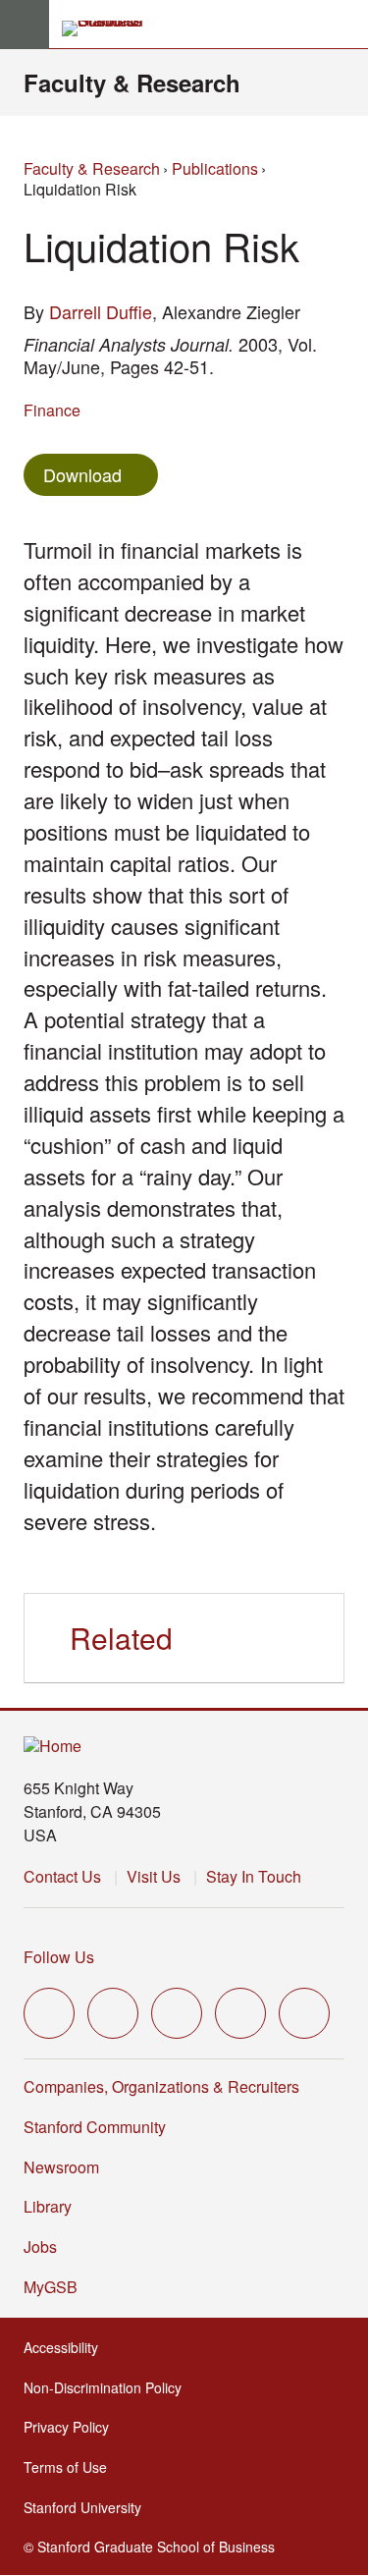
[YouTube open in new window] (240, 2013)
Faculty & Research (132, 82)
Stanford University (88, 2507)
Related (121, 1638)
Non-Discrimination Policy (108, 2387)
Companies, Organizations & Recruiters (161, 2086)
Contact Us (62, 1876)
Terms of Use (71, 2467)
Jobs (40, 2247)
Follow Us (59, 1957)
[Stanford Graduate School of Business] (111, 28)
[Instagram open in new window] (177, 2013)
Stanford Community (95, 2127)
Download (82, 474)
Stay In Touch (254, 1876)
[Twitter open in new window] (49, 2013)
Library (48, 2206)
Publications (215, 168)
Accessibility (67, 2347)
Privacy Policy (72, 2427)
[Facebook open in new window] (113, 2013)
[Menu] (25, 25)
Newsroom (61, 2167)
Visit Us (154, 1876)
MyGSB (56, 2287)
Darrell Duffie (101, 311)
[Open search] (345, 25)
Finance (52, 410)
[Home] (53, 1747)
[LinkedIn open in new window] (304, 2013)
